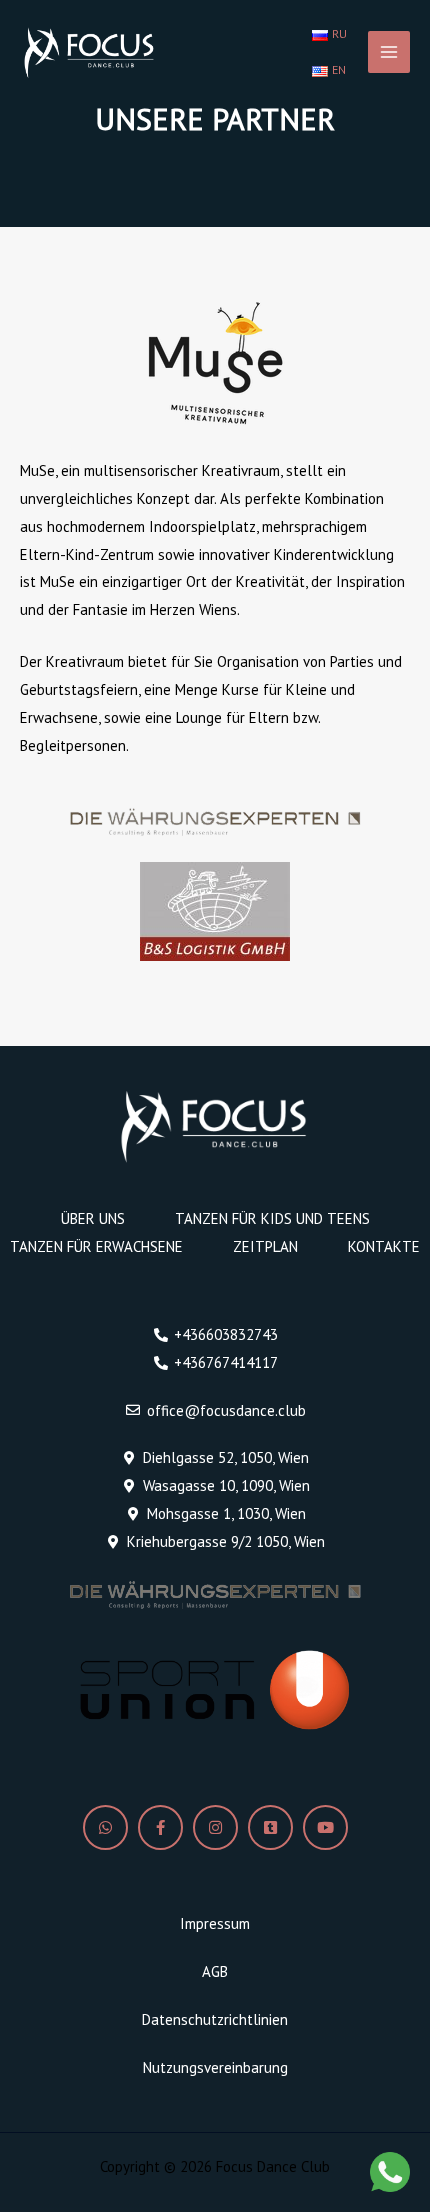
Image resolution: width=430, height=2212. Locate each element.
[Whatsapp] (105, 1827)
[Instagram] (215, 1827)
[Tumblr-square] (270, 1827)
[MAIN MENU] (389, 52)
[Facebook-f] (160, 1827)
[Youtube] (325, 1827)
